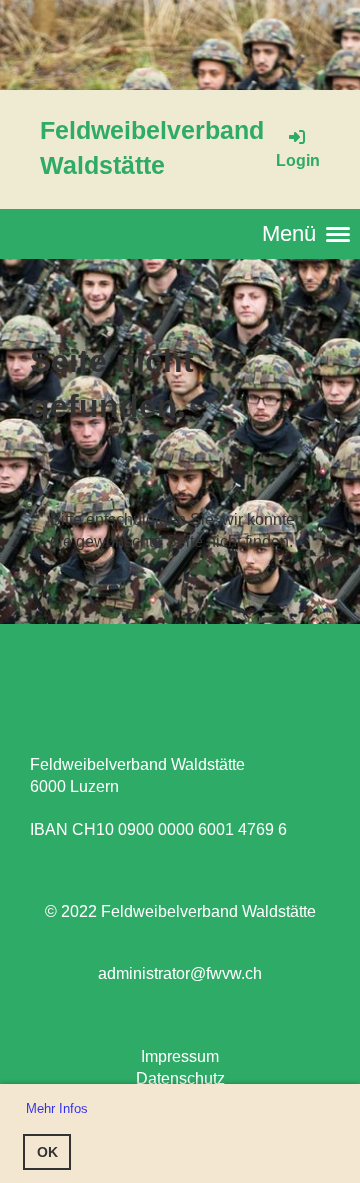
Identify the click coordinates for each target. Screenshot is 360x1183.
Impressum (180, 1056)
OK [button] (47, 1152)
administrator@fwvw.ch (180, 973)
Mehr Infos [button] (57, 1108)
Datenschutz (180, 1078)
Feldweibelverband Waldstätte (152, 147)
